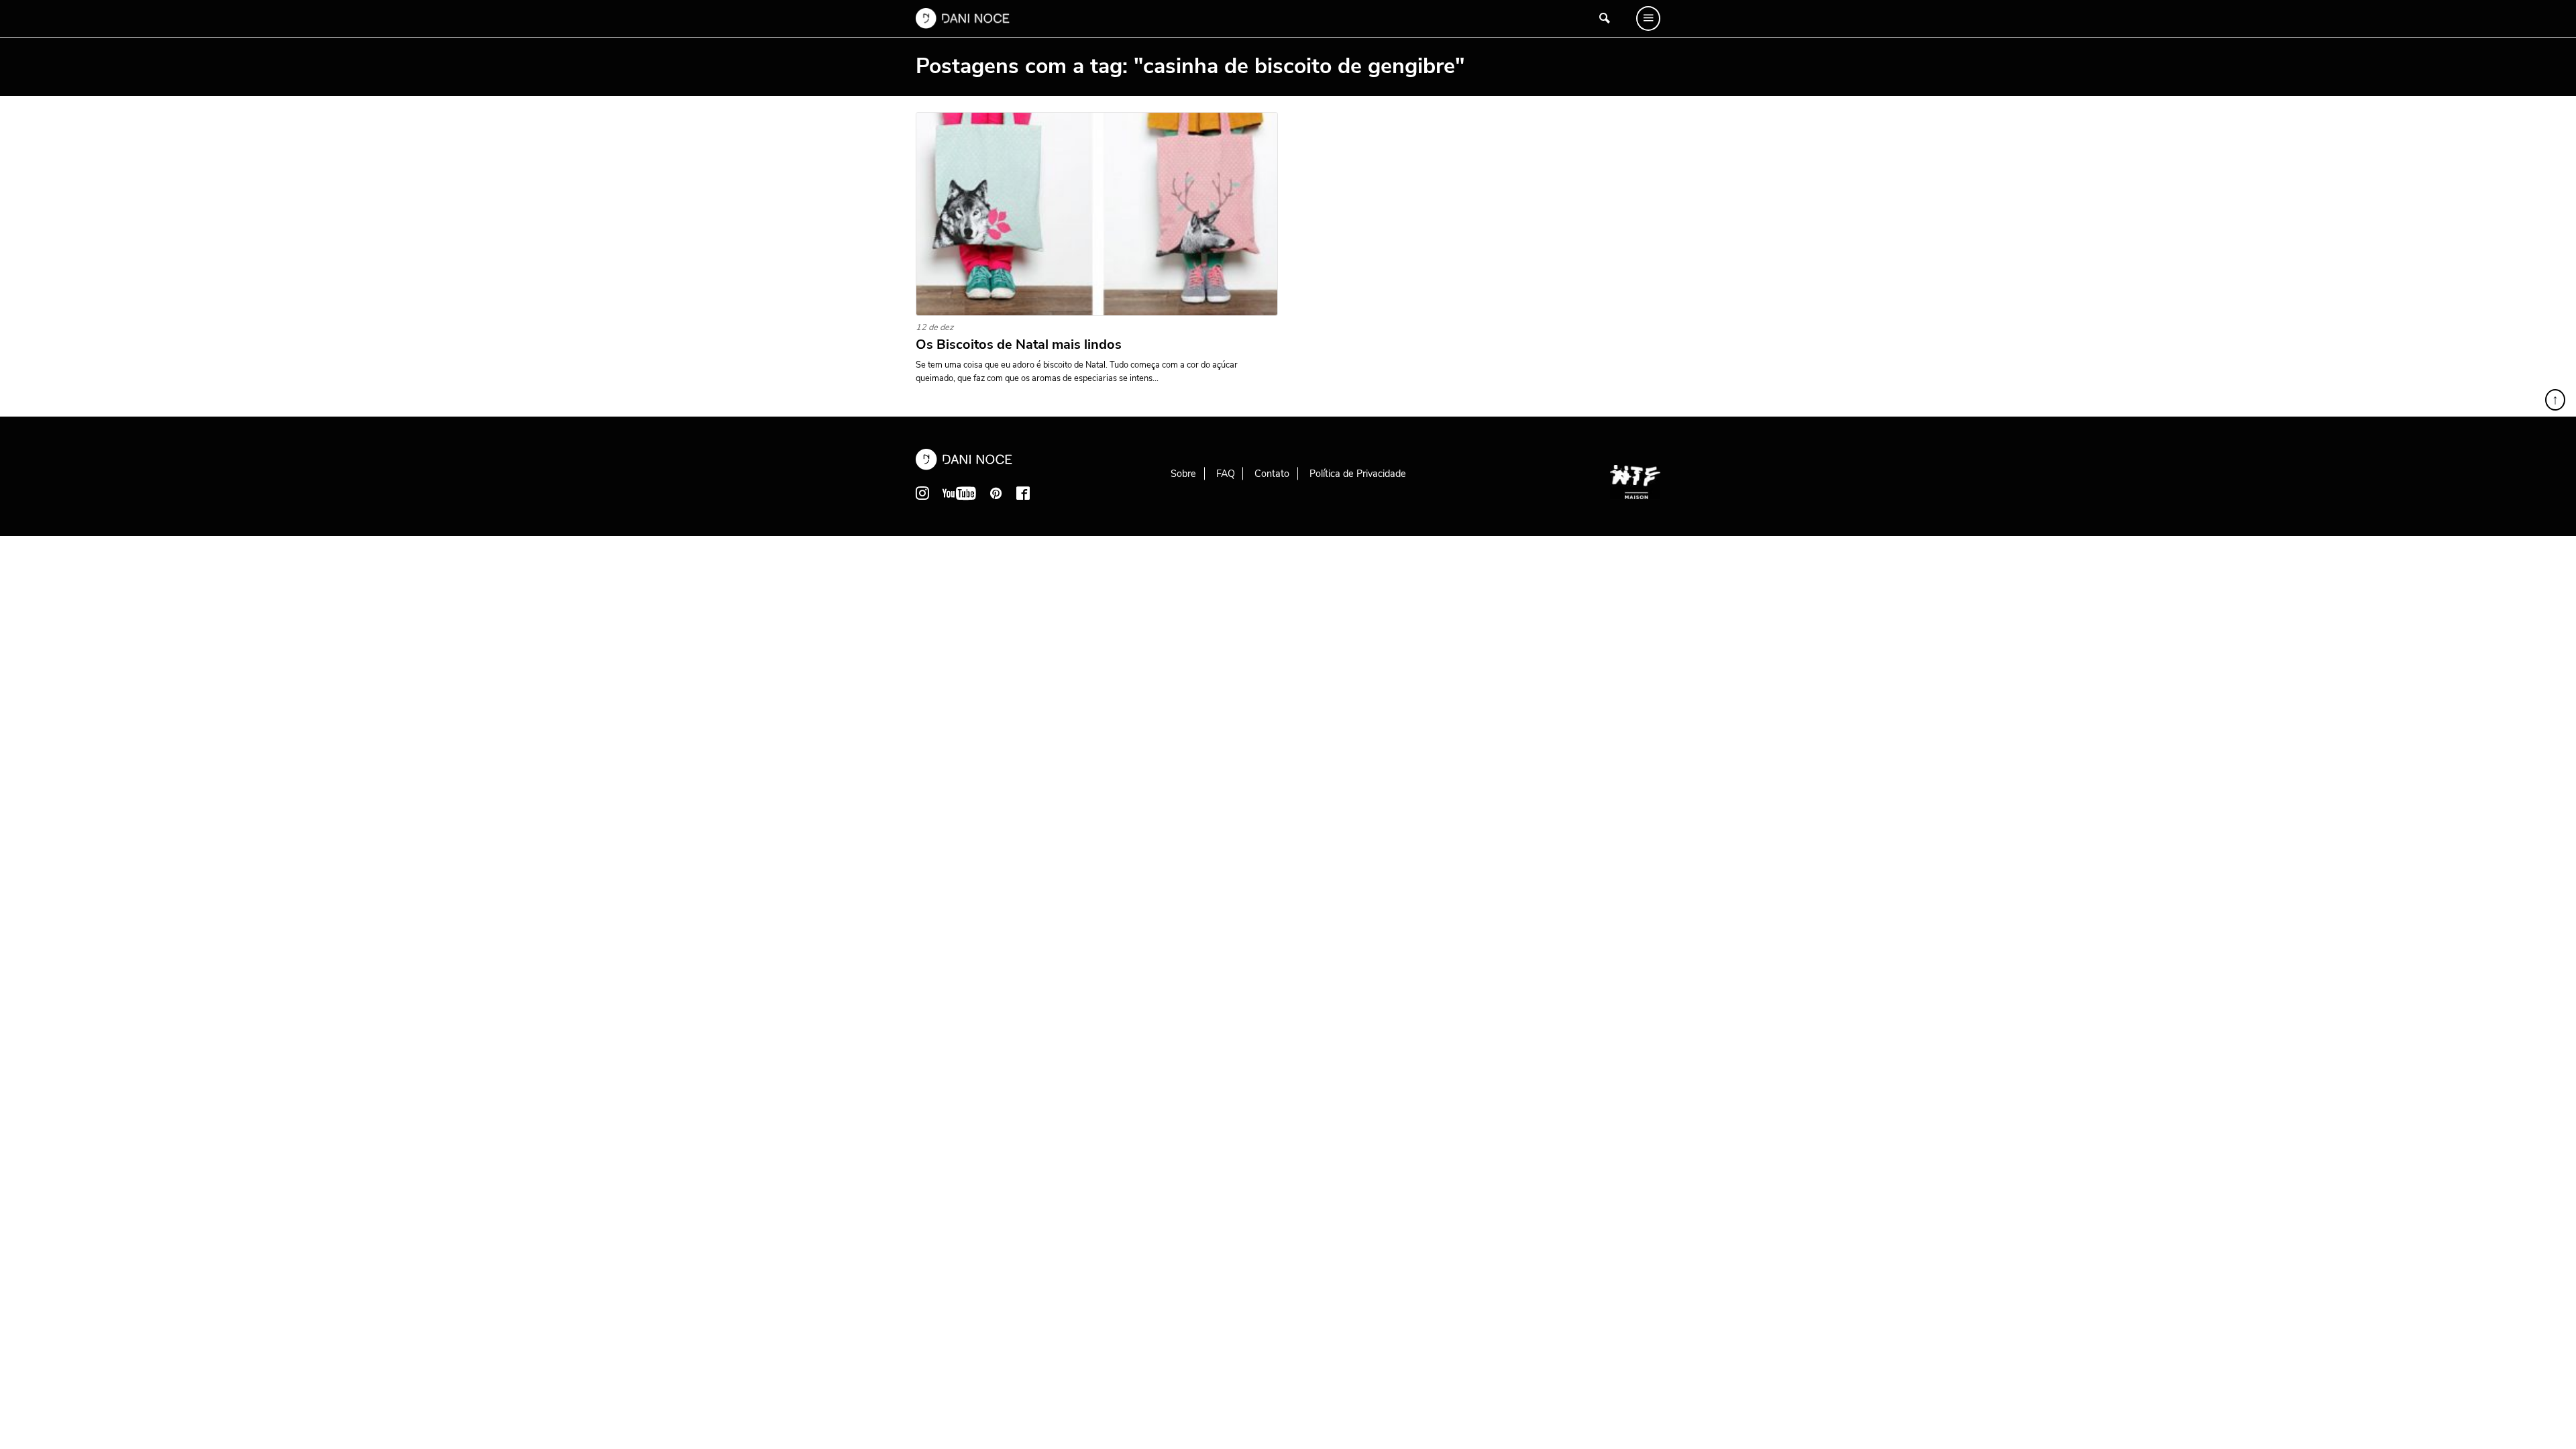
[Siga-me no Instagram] (922, 493)
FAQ (1226, 474)
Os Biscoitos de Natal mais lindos (1019, 345)
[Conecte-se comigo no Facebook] (1023, 493)
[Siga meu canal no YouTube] (959, 493)
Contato (1272, 474)
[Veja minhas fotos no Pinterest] (996, 493)
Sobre (1183, 474)
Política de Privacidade (1358, 474)
